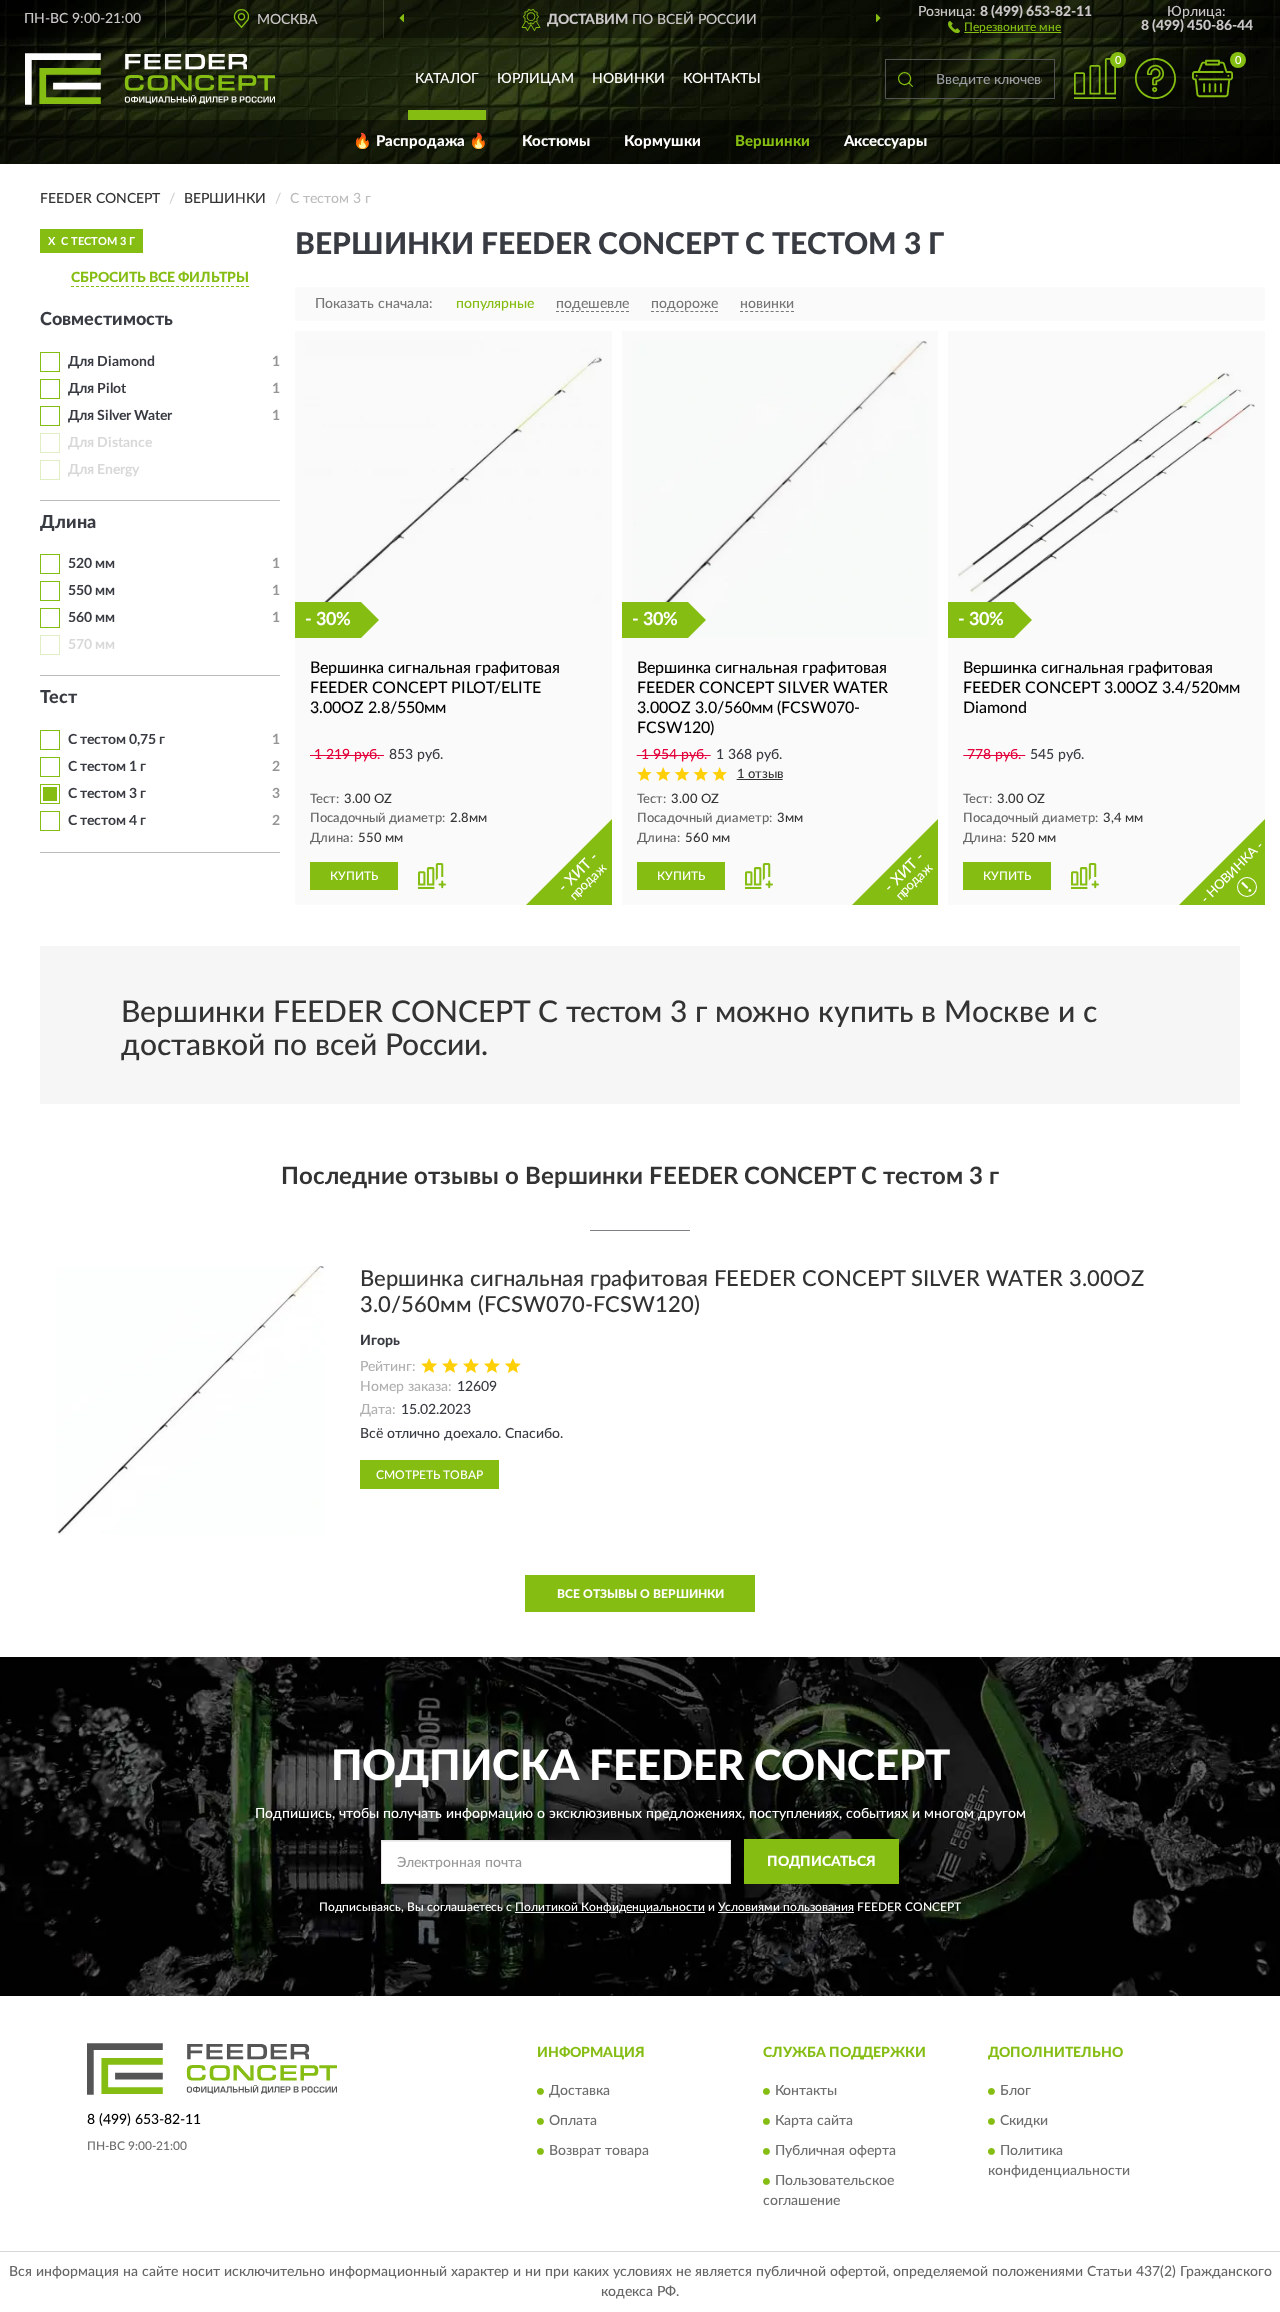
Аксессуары (885, 141)
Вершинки (772, 141)
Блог (1015, 2092)
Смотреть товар (429, 1475)
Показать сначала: (374, 304)
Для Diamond (111, 362)
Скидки (1024, 2122)
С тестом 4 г (107, 821)
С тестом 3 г (107, 794)
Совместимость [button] (106, 320)
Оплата (573, 2122)
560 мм (91, 618)
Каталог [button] (447, 79)
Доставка (579, 2092)
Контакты (722, 79)
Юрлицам (535, 79)
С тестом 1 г (107, 767)
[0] (1212, 78)
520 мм (91, 564)
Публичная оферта (835, 2152)
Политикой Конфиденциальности (610, 1907)
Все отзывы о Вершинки (640, 1594)
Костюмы (556, 141)
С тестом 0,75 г (116, 740)
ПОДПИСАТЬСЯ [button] (821, 1862)
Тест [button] (58, 698)
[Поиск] (905, 79)
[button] (1004, 26)
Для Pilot (97, 389)
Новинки (628, 79)
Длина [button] (68, 523)
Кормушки (662, 141)
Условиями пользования (786, 1907)
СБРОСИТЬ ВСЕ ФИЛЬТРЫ (160, 278)
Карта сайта (814, 2122)
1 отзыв (760, 774)
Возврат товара (599, 2152)
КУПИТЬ (354, 876)
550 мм (91, 591)
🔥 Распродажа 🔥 (420, 141)
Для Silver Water (120, 416)
